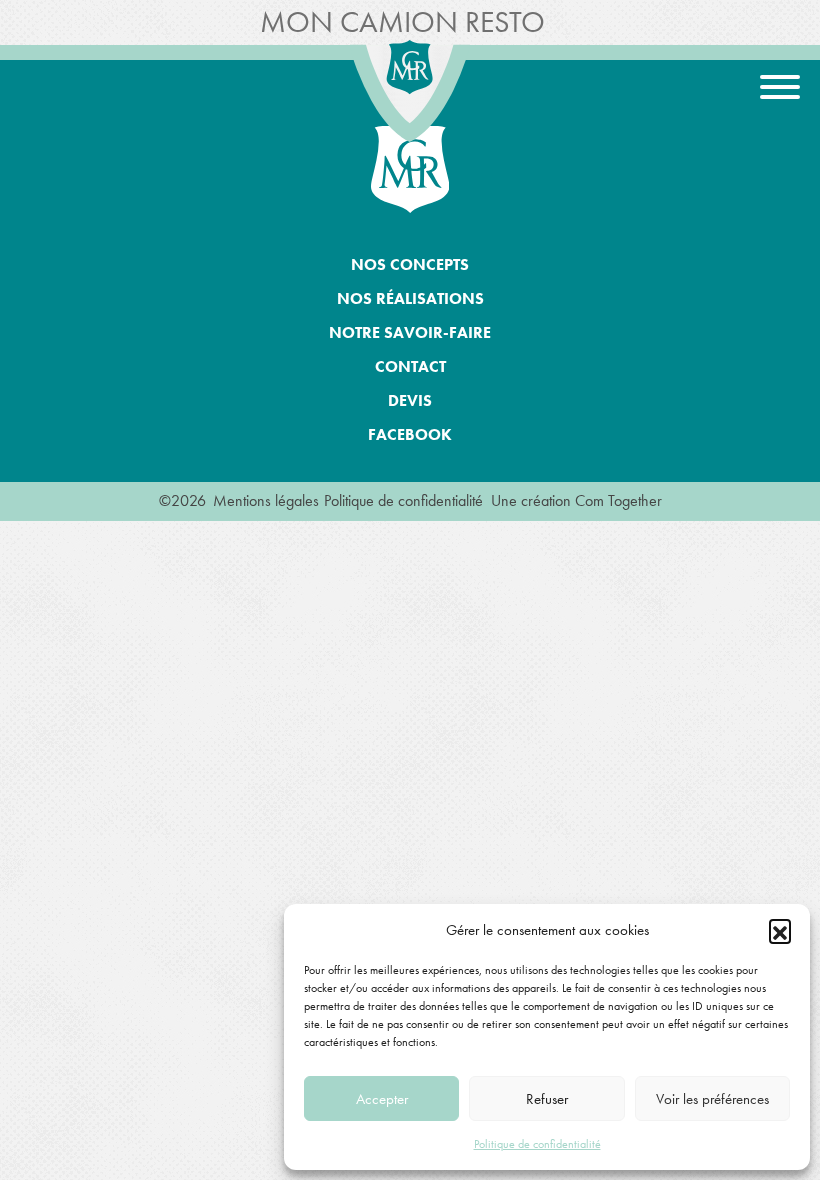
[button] (780, 930)
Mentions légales (266, 500)
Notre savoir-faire (410, 332)
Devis (410, 400)
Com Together (618, 500)
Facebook (410, 434)
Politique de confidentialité (537, 1144)
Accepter (382, 1099)
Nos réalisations (410, 298)
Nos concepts (410, 264)
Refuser (547, 1099)
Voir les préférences (712, 1099)
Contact (410, 366)
